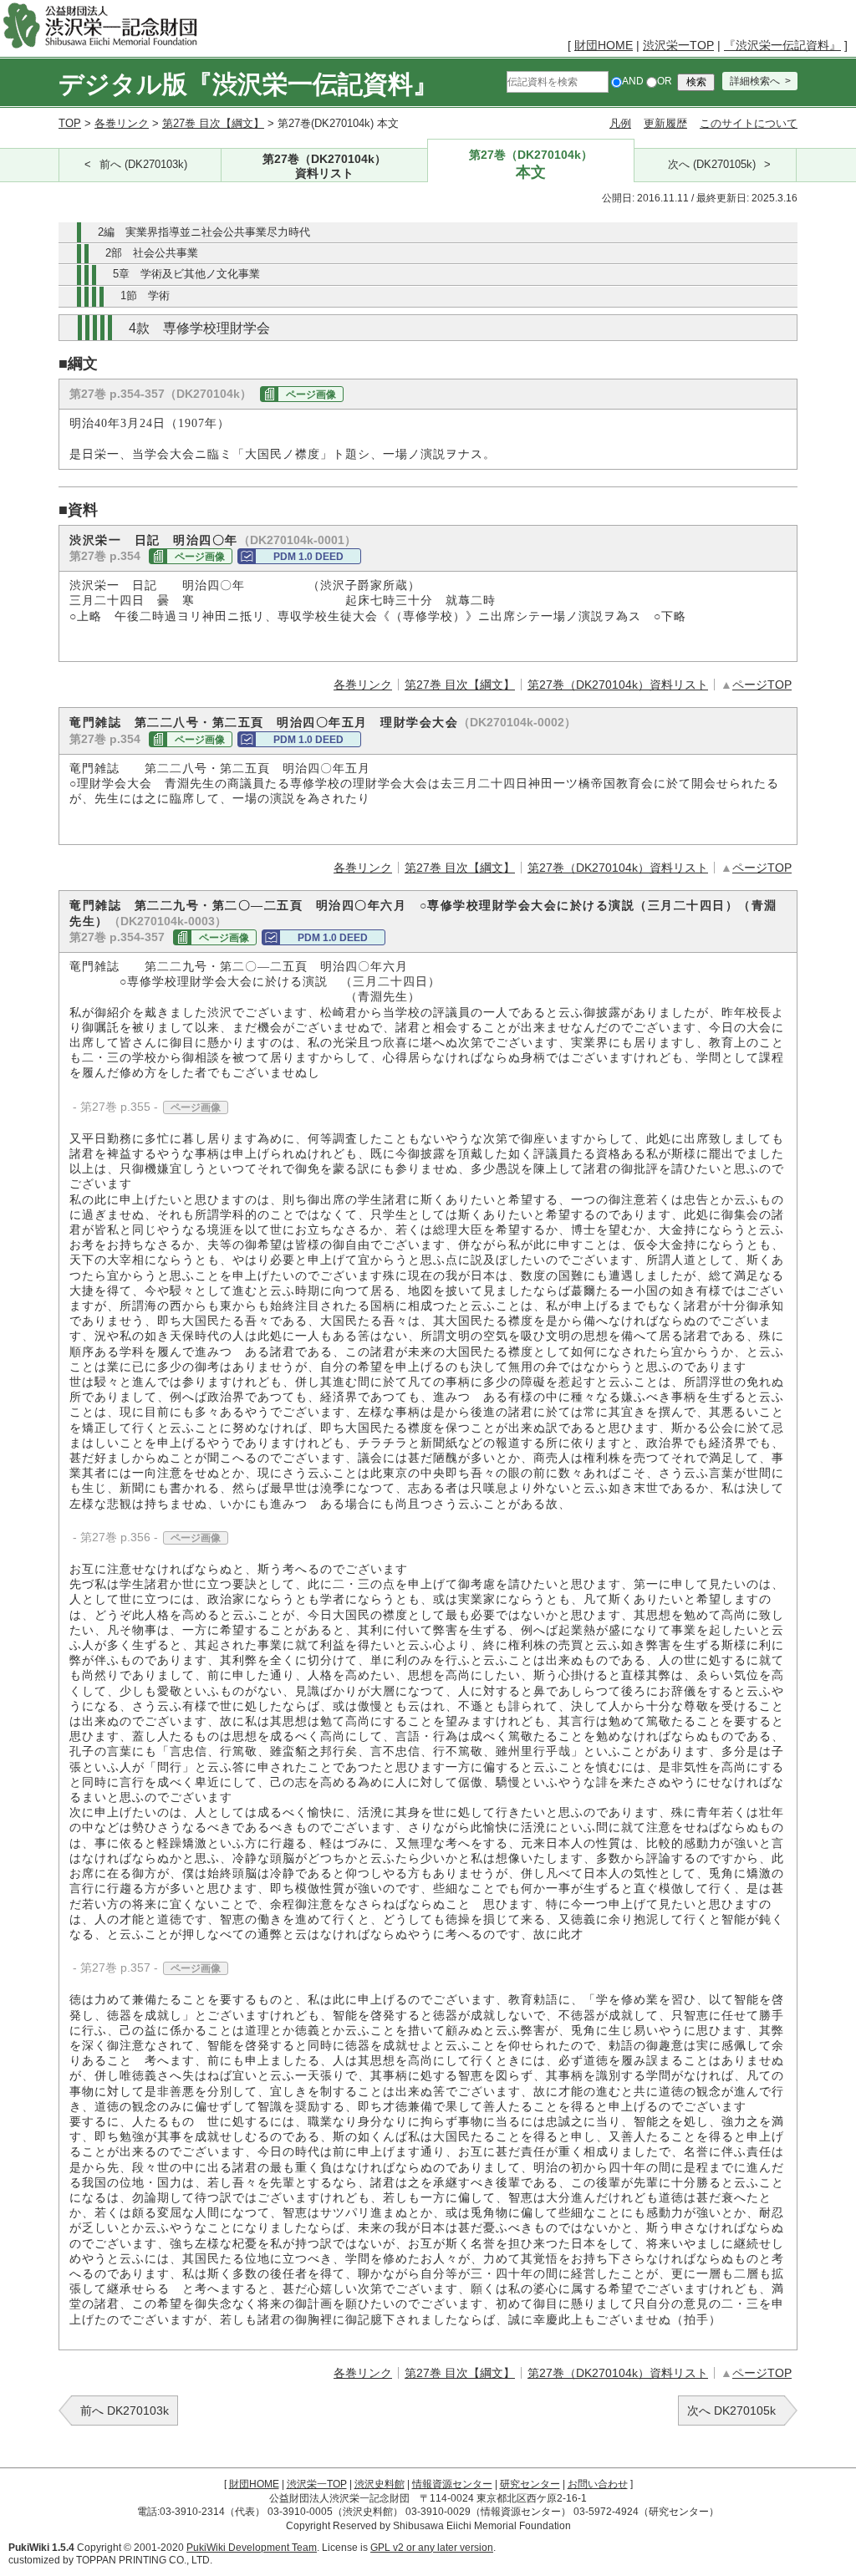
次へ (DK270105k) (712, 165)
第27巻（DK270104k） (324, 165)
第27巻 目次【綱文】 (213, 123)
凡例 (620, 123)
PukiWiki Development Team (252, 2548)
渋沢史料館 (380, 2484)
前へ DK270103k (125, 2411)
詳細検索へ (755, 81)
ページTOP (762, 685)
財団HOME (604, 45)
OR (665, 81)
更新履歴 (665, 123)
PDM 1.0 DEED (308, 557)
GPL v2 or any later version (432, 2548)
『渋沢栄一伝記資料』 (782, 45)
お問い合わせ (598, 2484)
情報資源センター (452, 2484)
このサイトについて (749, 123)
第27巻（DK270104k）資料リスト (618, 685)
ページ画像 (311, 395)
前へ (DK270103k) (143, 165)
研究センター (530, 2484)
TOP (70, 123)
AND (633, 81)
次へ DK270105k (731, 2411)
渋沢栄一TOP (678, 45)
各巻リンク (122, 123)
